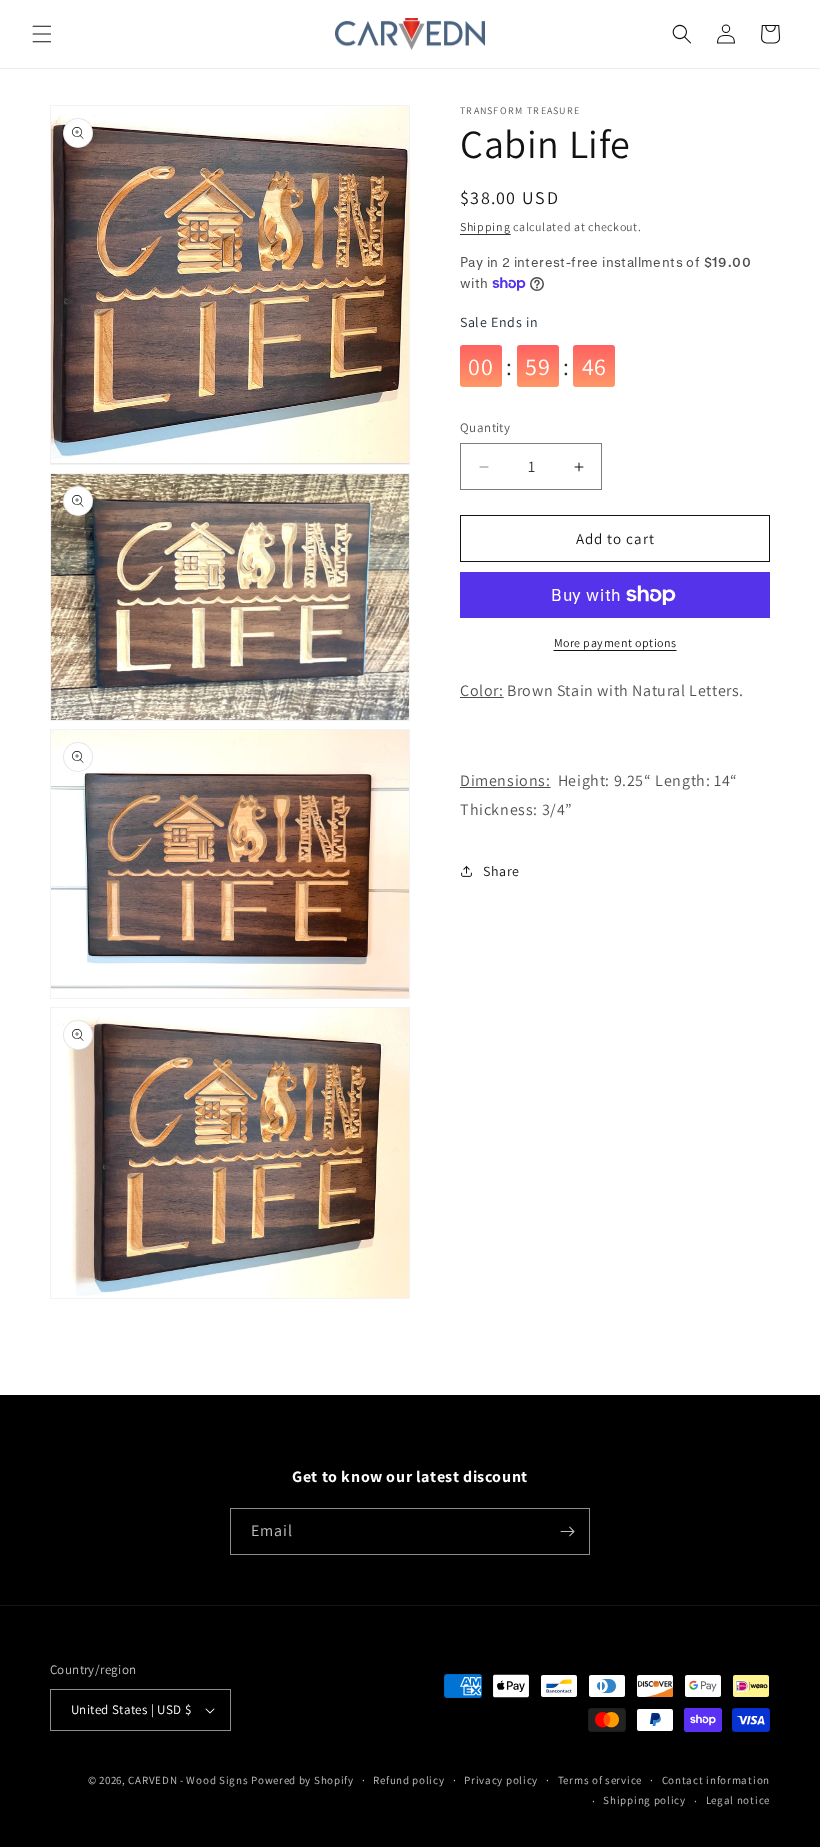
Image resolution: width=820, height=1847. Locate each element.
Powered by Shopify (302, 1780)
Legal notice (738, 1800)
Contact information (716, 1780)
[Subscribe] (567, 1531)
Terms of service (600, 1780)
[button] (42, 34)
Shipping (485, 226)
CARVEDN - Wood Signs (188, 1780)
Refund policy (408, 1780)
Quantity (485, 427)
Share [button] (501, 871)
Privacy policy (501, 1780)
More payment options (615, 642)
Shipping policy (644, 1800)
